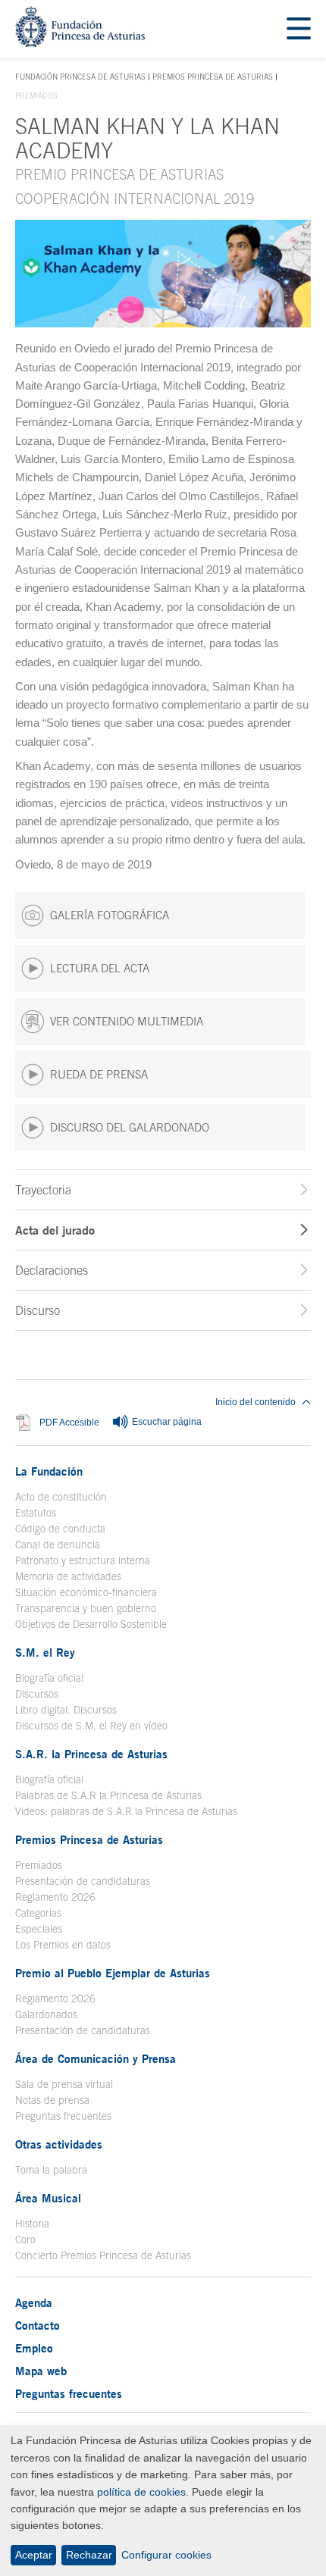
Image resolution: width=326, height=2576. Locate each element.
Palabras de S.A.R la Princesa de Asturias (108, 1795)
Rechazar (89, 2555)
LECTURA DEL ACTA (100, 968)
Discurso (38, 1310)
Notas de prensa (52, 2100)
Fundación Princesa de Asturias (80, 77)
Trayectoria (43, 1190)
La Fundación (49, 1471)
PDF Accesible (69, 1422)
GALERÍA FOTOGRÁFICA (110, 915)
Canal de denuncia (58, 1545)
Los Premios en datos (63, 1945)
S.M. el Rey (45, 1652)
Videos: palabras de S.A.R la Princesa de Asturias (126, 1811)
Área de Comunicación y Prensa (96, 2058)
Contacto (38, 2325)
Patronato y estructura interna (83, 1560)
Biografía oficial (49, 1678)
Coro (25, 2240)
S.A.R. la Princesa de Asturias (91, 1754)
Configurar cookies (166, 2555)
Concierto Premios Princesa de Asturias (103, 2255)
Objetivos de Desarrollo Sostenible (91, 1624)
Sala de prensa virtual (64, 2084)
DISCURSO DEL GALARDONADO (130, 1127)
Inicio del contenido (255, 1402)
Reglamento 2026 (55, 1897)
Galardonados (46, 2014)
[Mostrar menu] (299, 29)
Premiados (39, 1865)
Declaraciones (52, 1270)
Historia (32, 2224)
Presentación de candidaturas (83, 1881)
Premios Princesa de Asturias (213, 77)
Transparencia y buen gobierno (86, 1608)
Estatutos (36, 1513)
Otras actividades (59, 2144)
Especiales (39, 1929)
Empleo (34, 2348)
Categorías (38, 1913)
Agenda (34, 2302)
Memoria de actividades (68, 1576)
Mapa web (41, 2371)
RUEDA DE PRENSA (99, 1074)
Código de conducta (60, 1529)
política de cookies (141, 2492)
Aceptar (34, 2555)
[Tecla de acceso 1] (80, 43)
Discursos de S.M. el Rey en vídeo (91, 1726)
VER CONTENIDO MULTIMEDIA (127, 1021)
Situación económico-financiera (86, 1592)
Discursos (37, 1694)
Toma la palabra (51, 2170)
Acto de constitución (61, 1497)
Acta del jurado (55, 1230)
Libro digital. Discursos (66, 1710)
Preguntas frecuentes (63, 2116)
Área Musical (48, 2198)
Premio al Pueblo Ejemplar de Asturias (113, 1973)
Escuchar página (166, 1422)
